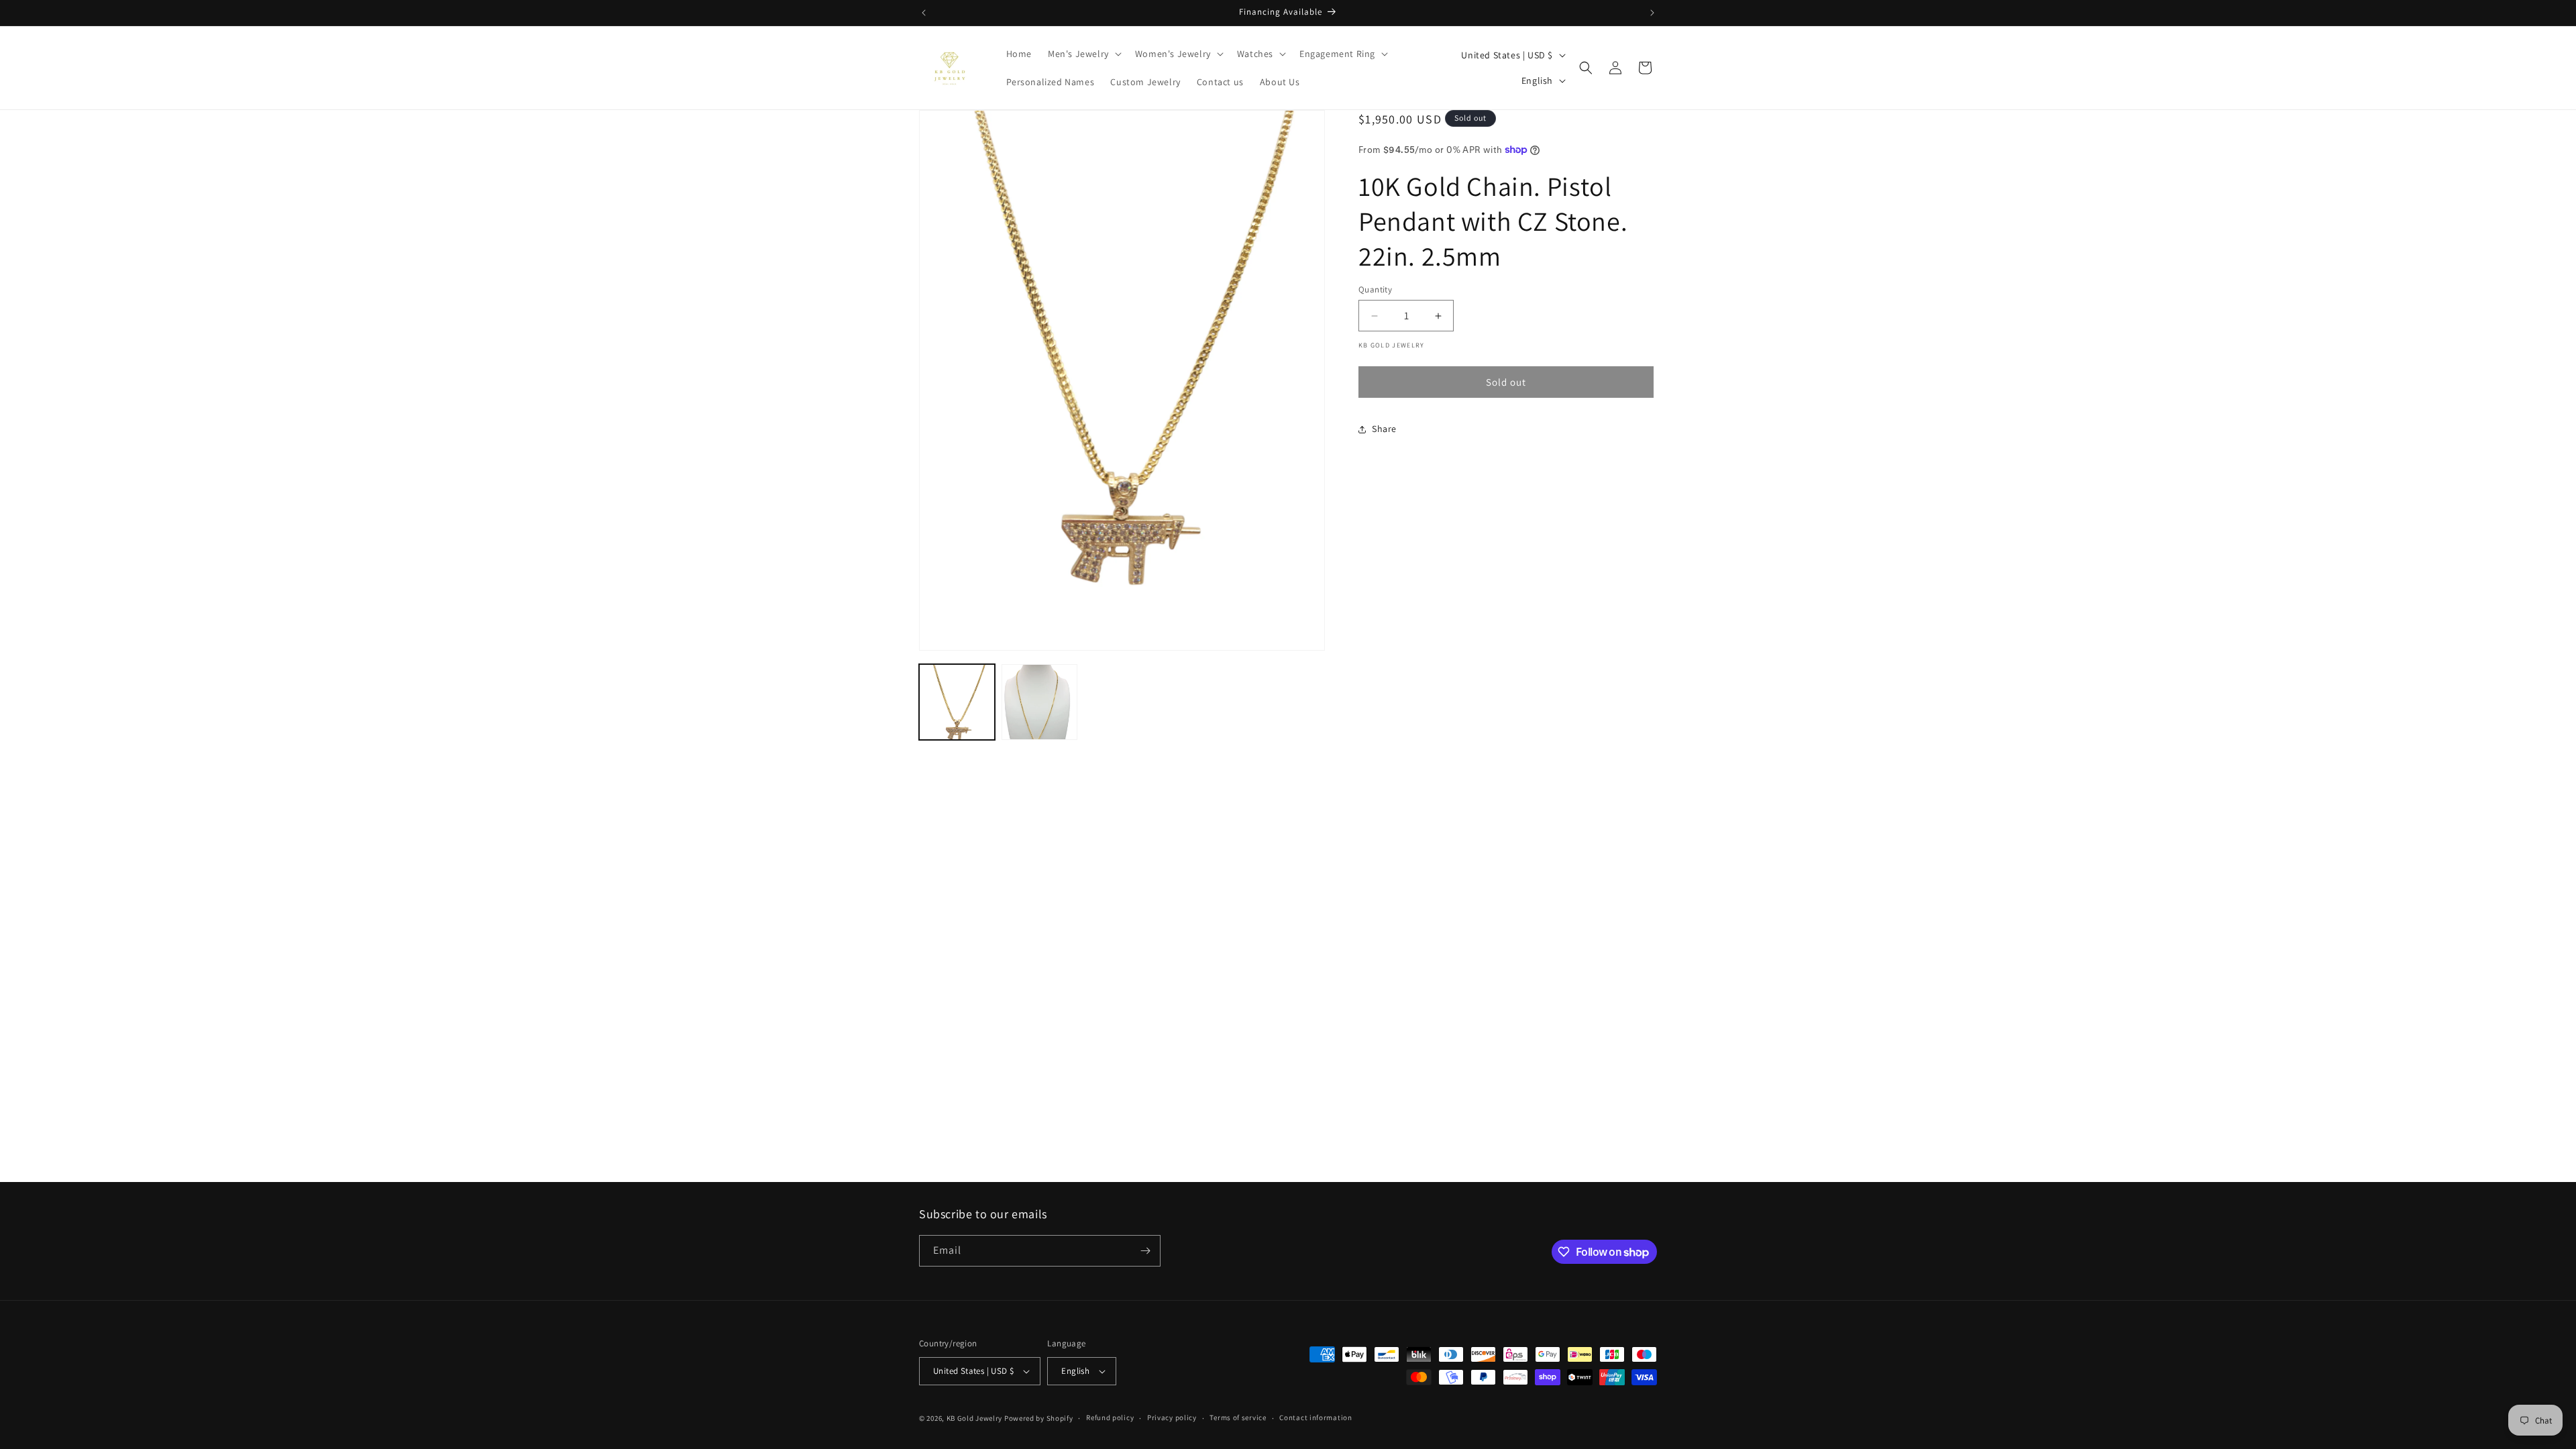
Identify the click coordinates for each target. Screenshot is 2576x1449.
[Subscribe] (1145, 1251)
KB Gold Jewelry (975, 1418)
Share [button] (1384, 429)
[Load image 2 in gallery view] (1039, 702)
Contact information (1316, 1417)
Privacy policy (1172, 1417)
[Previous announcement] (924, 13)
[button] (1083, 54)
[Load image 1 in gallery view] (957, 702)
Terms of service (1238, 1417)
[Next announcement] (1652, 13)
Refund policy (1110, 1417)
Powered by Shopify (1039, 1418)
